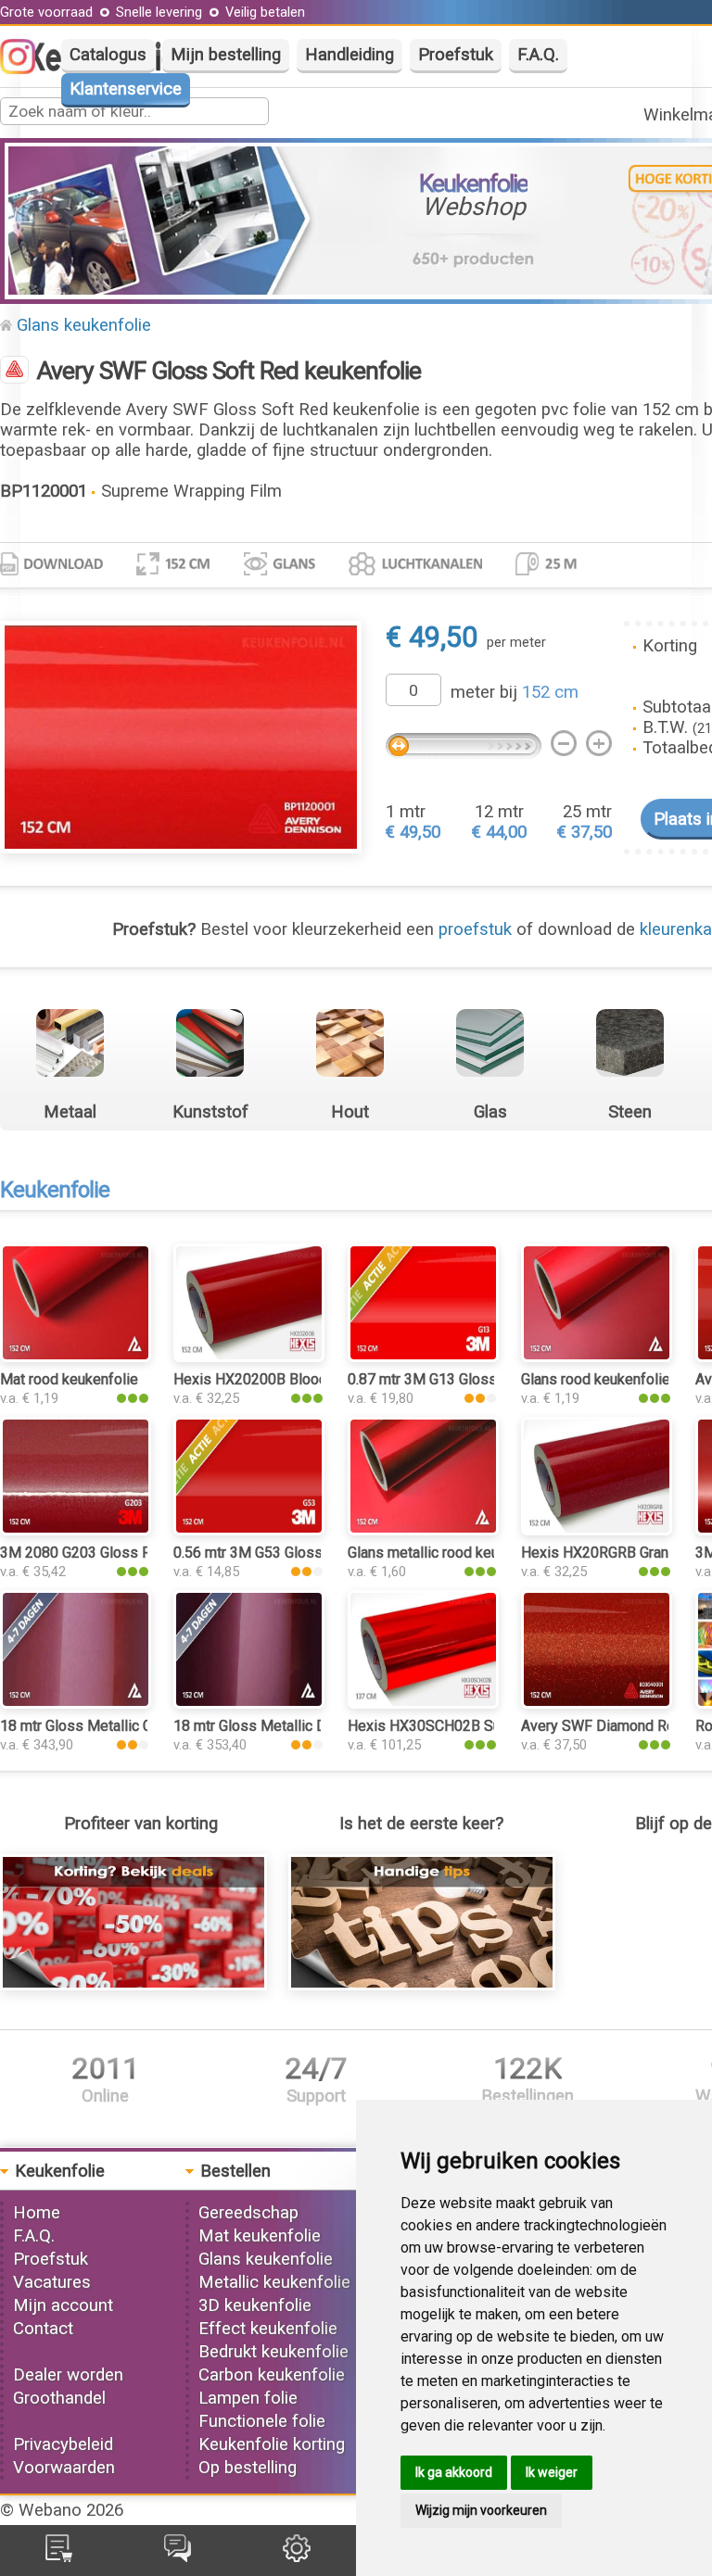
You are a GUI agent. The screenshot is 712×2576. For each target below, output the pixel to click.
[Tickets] (178, 2557)
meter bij (515, 692)
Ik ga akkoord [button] (454, 2472)
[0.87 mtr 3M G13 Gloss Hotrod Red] (423, 1357)
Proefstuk (456, 55)
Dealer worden (68, 2375)
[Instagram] (27, 69)
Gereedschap (248, 2213)
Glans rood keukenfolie (596, 1379)
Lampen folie (248, 2398)
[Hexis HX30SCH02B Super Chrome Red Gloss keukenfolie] (423, 1703)
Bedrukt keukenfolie (273, 2352)
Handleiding (350, 55)
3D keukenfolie (255, 2305)
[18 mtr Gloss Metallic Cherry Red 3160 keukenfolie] (76, 1703)
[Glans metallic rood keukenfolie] (423, 1530)
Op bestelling (248, 2468)
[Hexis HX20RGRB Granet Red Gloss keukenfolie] (597, 1530)
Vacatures (52, 2282)
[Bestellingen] (59, 2557)
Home (37, 2213)
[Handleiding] (422, 1985)
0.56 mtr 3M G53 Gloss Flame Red (285, 1553)
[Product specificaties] (51, 570)
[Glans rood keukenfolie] (597, 1357)
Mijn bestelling (226, 55)
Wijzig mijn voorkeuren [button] (481, 2510)
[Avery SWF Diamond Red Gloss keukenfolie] (597, 1703)
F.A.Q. (538, 55)
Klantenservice (126, 89)
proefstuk (475, 929)
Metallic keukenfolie (274, 2282)
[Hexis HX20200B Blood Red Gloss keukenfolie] (249, 1357)
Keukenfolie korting (272, 2444)
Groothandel (59, 2398)
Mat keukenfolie (260, 2236)
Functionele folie (262, 2421)
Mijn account (63, 2305)
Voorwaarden (64, 2468)
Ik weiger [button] (552, 2472)
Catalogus (108, 55)
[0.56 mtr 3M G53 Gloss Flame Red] (249, 1530)
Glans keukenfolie (84, 325)
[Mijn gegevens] (297, 2557)
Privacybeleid (63, 2444)
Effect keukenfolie (268, 2329)
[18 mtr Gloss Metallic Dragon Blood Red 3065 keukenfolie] (249, 1703)
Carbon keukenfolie (272, 2375)
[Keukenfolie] (14, 372)
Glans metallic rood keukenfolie (450, 1553)
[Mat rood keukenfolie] (76, 1357)
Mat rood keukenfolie (69, 1379)
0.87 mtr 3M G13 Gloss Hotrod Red (461, 1379)
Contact (43, 2329)
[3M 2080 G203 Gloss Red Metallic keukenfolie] (76, 1530)
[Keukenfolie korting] (133, 1985)
